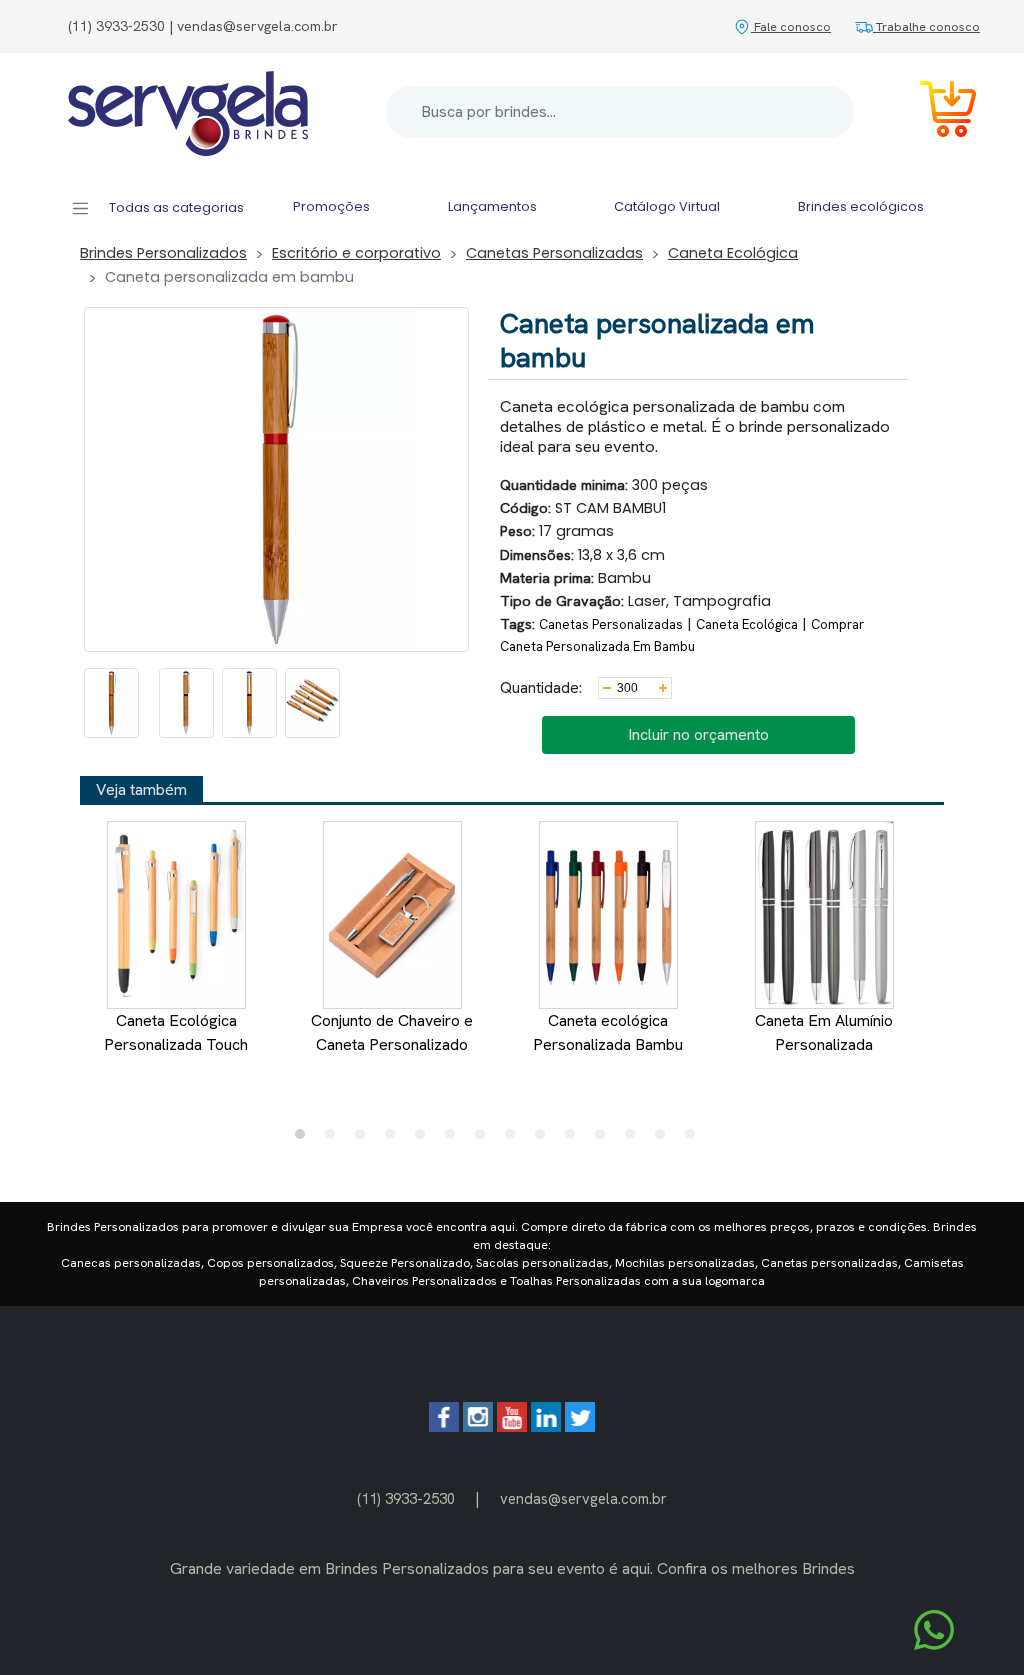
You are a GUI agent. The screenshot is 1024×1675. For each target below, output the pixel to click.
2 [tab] (335, 1139)
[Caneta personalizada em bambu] (111, 703)
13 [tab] (665, 1139)
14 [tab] (695, 1139)
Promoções (331, 206)
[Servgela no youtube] (512, 1426)
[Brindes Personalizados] (188, 112)
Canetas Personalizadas (554, 253)
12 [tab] (635, 1139)
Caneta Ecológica (733, 253)
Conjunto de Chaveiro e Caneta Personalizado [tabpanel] (392, 1032)
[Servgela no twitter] (580, 1426)
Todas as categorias (175, 207)
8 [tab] (515, 1139)
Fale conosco (791, 26)
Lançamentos (492, 206)
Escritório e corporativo (356, 253)
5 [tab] (425, 1139)
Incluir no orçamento (698, 734)
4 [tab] (395, 1139)
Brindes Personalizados (163, 253)
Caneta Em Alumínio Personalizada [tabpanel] (824, 1032)
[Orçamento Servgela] (936, 112)
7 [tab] (485, 1139)
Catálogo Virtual (667, 206)
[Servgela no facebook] (444, 1426)
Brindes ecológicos (861, 206)
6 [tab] (455, 1139)
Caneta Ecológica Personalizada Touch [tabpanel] (176, 1032)
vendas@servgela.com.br (583, 1498)
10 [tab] (575, 1139)
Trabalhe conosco (926, 26)
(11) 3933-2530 (406, 1498)
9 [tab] (545, 1139)
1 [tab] (305, 1139)
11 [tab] (605, 1139)
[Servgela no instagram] (478, 1426)
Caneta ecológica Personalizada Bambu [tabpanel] (608, 1032)
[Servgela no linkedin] (546, 1426)
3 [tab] (365, 1139)
